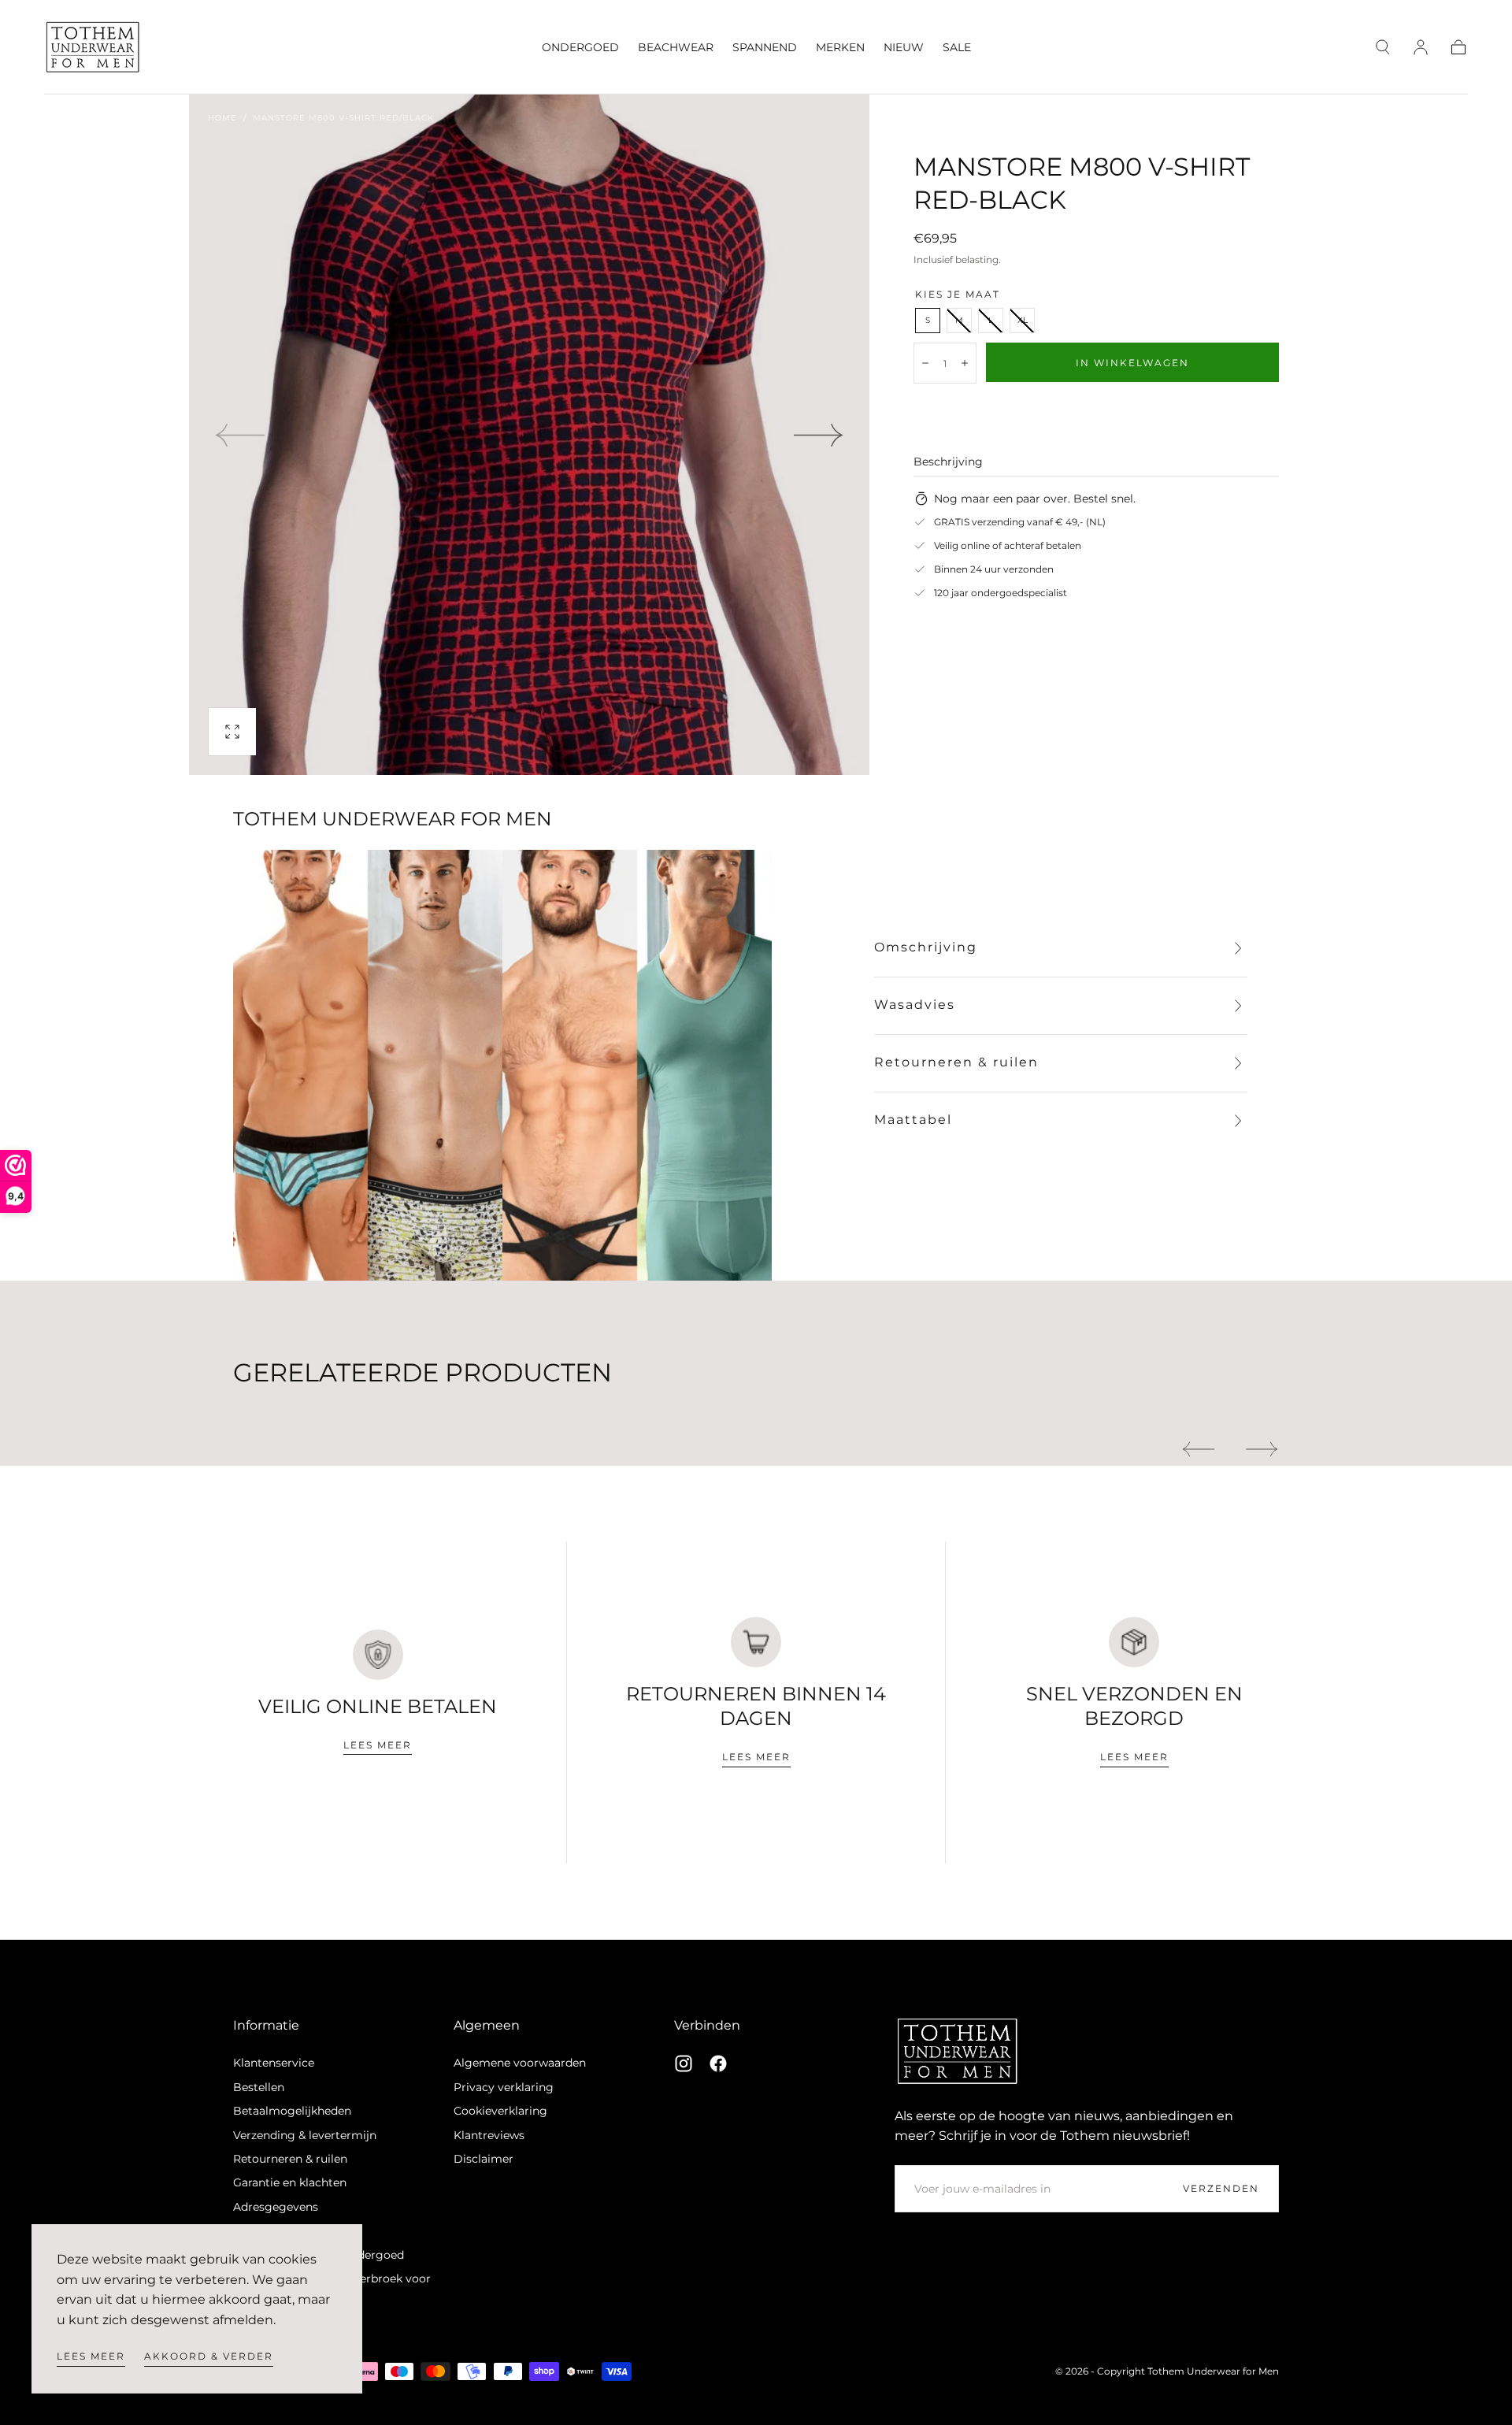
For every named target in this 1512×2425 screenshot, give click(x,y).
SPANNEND (765, 48)
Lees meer (91, 2356)
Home (222, 118)
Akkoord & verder (209, 2356)
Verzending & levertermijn (305, 2135)
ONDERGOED (580, 48)
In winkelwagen (1132, 363)
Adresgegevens (276, 2207)
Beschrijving (948, 462)
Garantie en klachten (290, 2182)
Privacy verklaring (504, 2087)
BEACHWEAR (676, 48)
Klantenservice (274, 2063)
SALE (957, 48)
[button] (1383, 47)
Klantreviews (489, 2135)
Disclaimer (484, 2159)
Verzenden (1221, 2188)
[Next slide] (819, 435)
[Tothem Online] (958, 2051)
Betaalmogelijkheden (292, 2111)
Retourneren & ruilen (290, 2159)
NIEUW (904, 48)
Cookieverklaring (500, 2111)
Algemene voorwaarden (520, 2063)
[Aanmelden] (1421, 47)
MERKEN (840, 48)
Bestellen (259, 2087)
